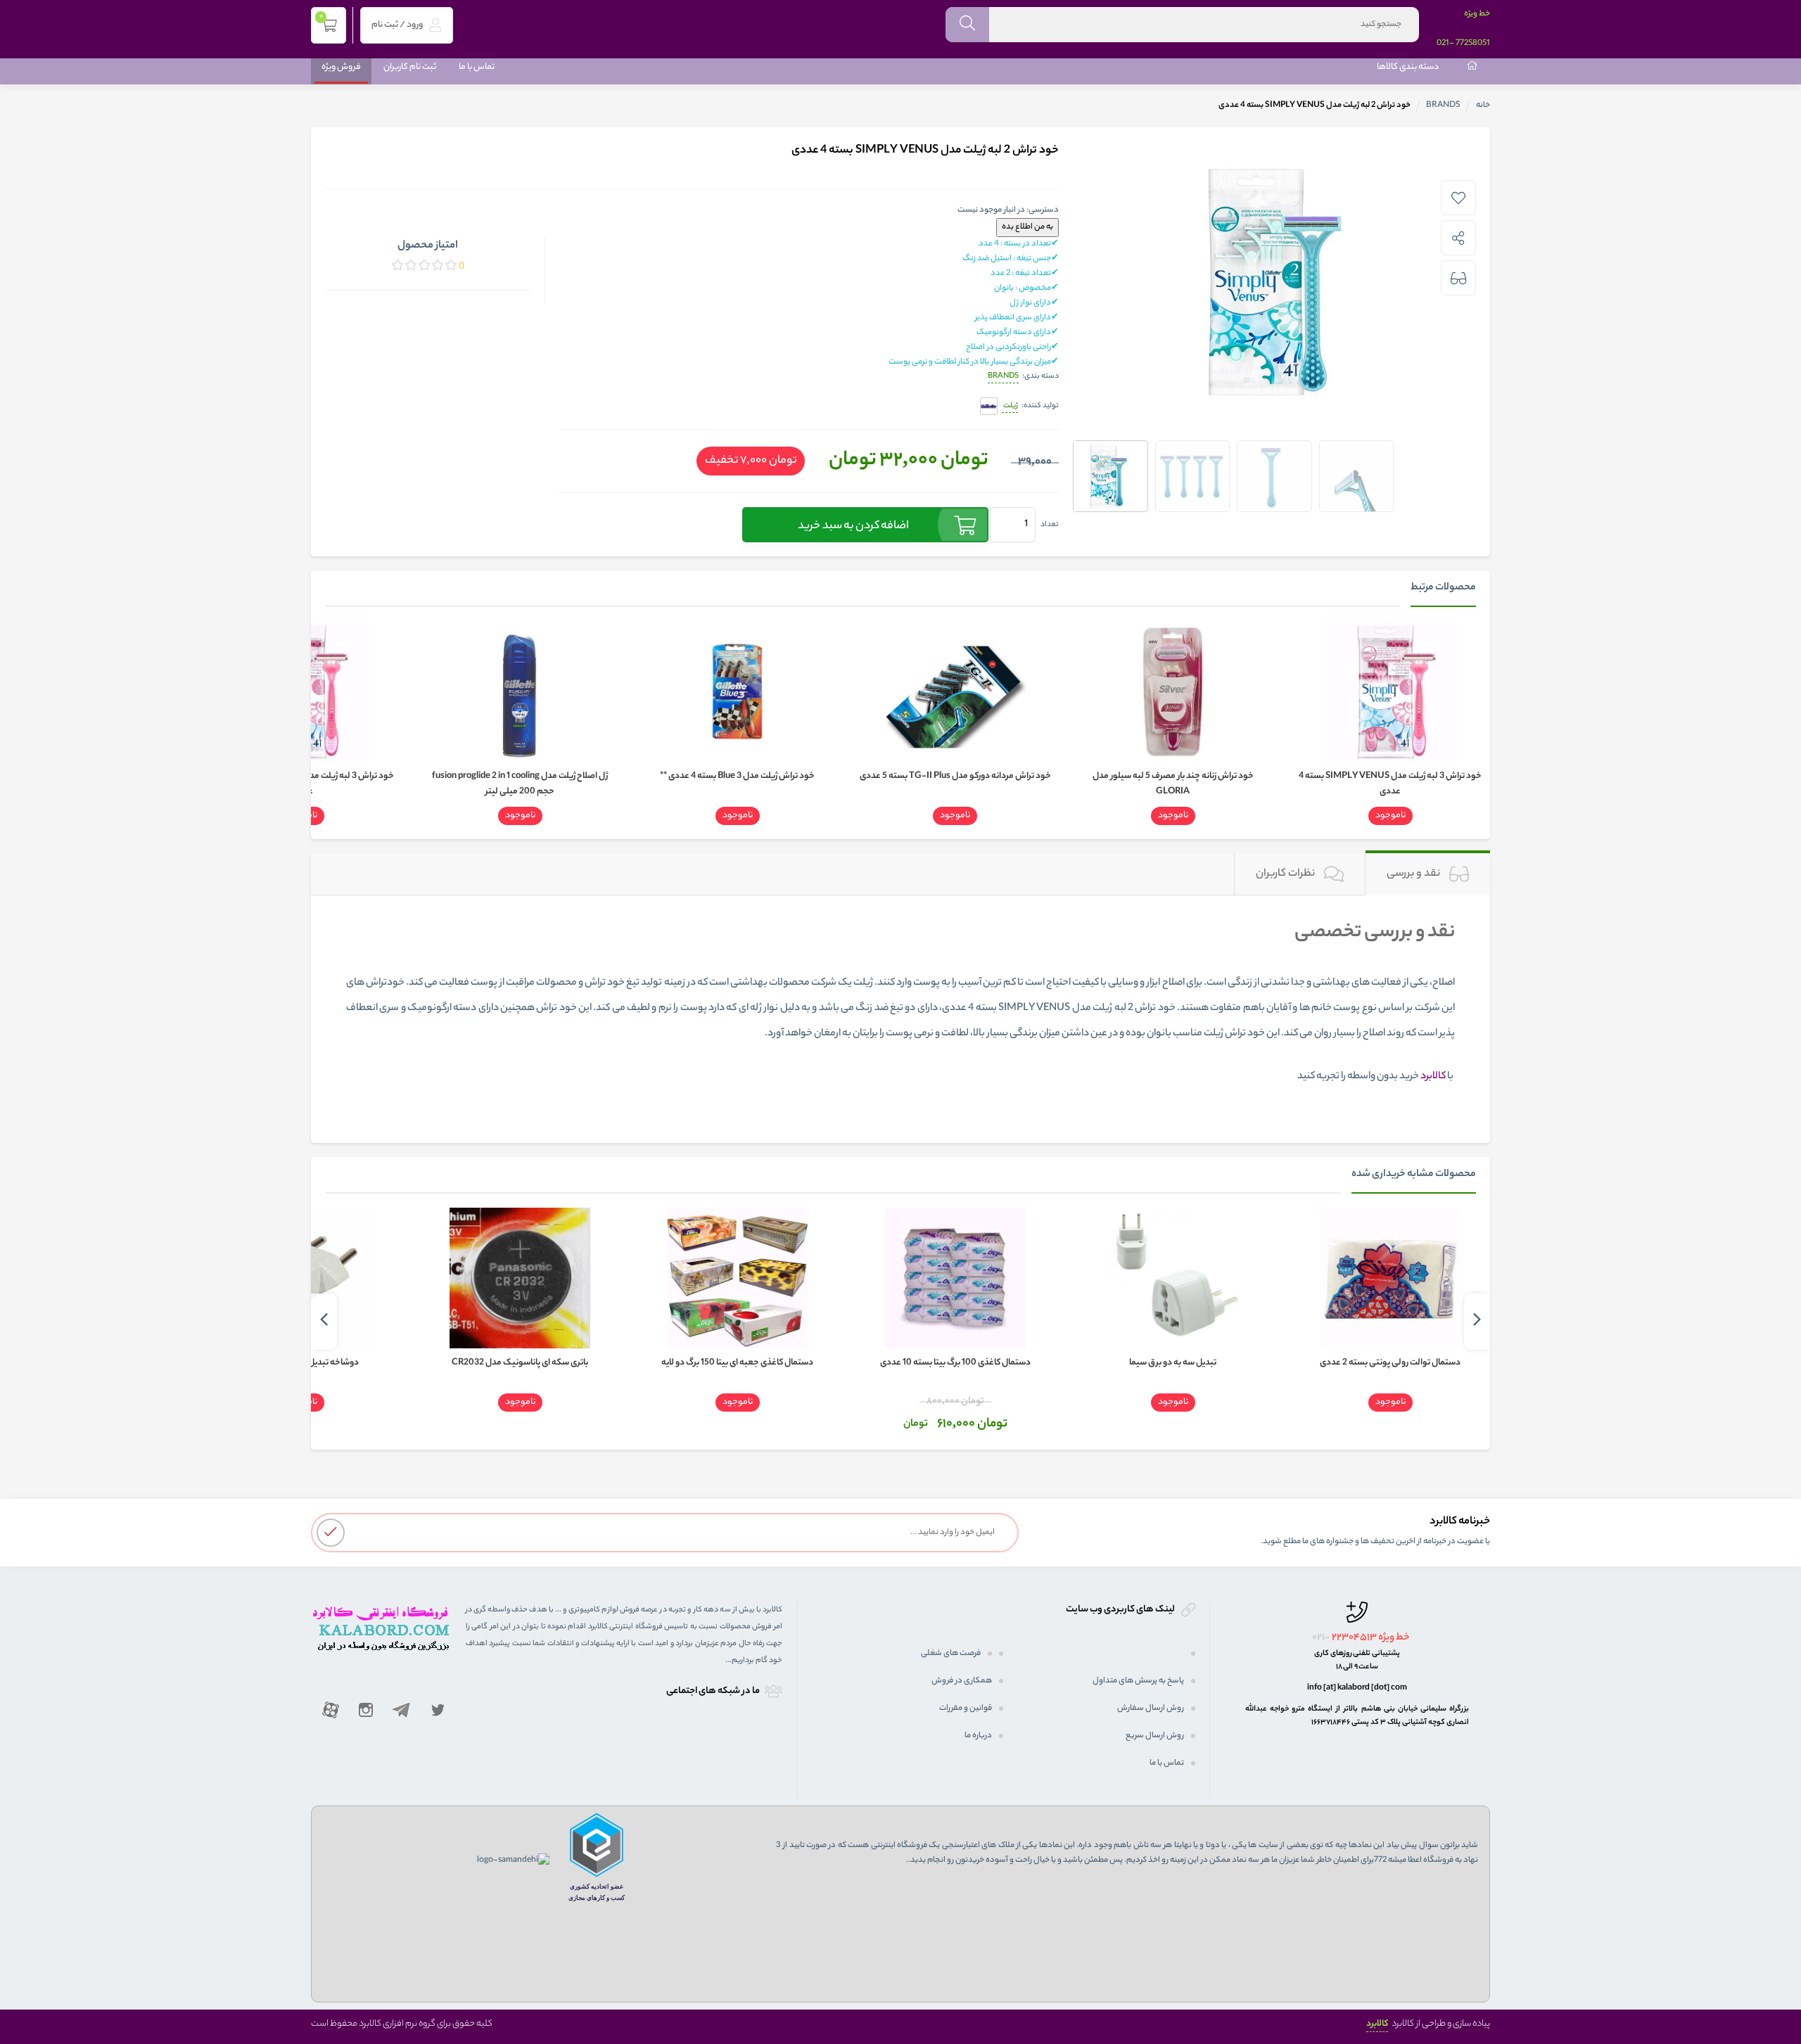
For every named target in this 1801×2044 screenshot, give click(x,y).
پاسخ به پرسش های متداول (1138, 1681)
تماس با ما (477, 67)
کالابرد (1377, 2024)
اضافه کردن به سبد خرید (853, 526)
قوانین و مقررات (966, 1708)
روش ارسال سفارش (1151, 1708)
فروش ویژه (341, 67)
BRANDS (1443, 106)
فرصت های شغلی (951, 1654)
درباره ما (978, 1736)
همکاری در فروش (962, 1681)
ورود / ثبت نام (398, 25)
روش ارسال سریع (1155, 1736)
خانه (1483, 106)
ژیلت (1010, 406)
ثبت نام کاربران (410, 67)
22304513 (1354, 1638)
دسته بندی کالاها (1408, 67)
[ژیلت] (989, 407)
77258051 (1473, 44)
